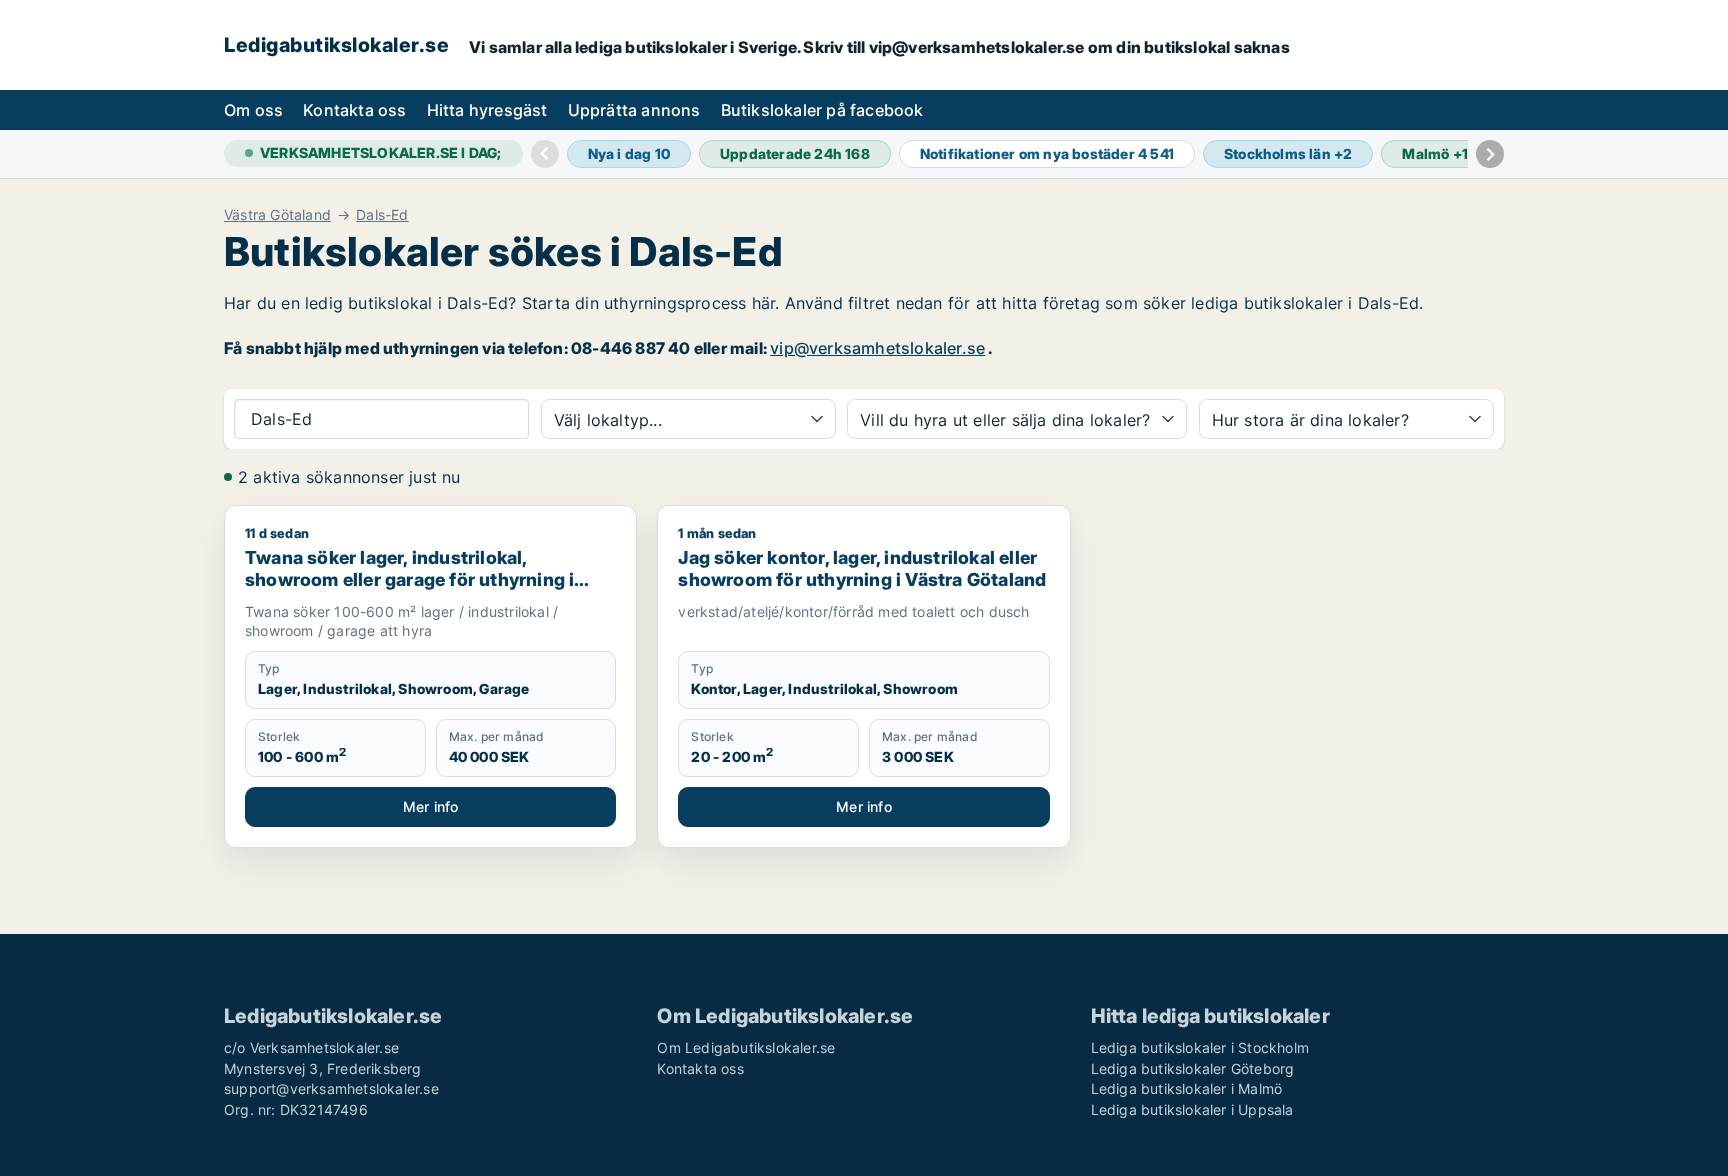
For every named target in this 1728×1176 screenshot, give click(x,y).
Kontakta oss (354, 110)
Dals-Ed (382, 215)
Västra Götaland (277, 215)
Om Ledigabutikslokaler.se (746, 1047)
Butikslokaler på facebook (822, 110)
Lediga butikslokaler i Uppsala (1192, 1109)
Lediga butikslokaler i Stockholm (1200, 1047)
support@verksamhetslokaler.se (331, 1088)
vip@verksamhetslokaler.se (877, 348)
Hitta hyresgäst (487, 110)
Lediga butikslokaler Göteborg (1193, 1068)
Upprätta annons (634, 110)
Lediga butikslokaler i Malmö (1187, 1088)
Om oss (253, 110)
